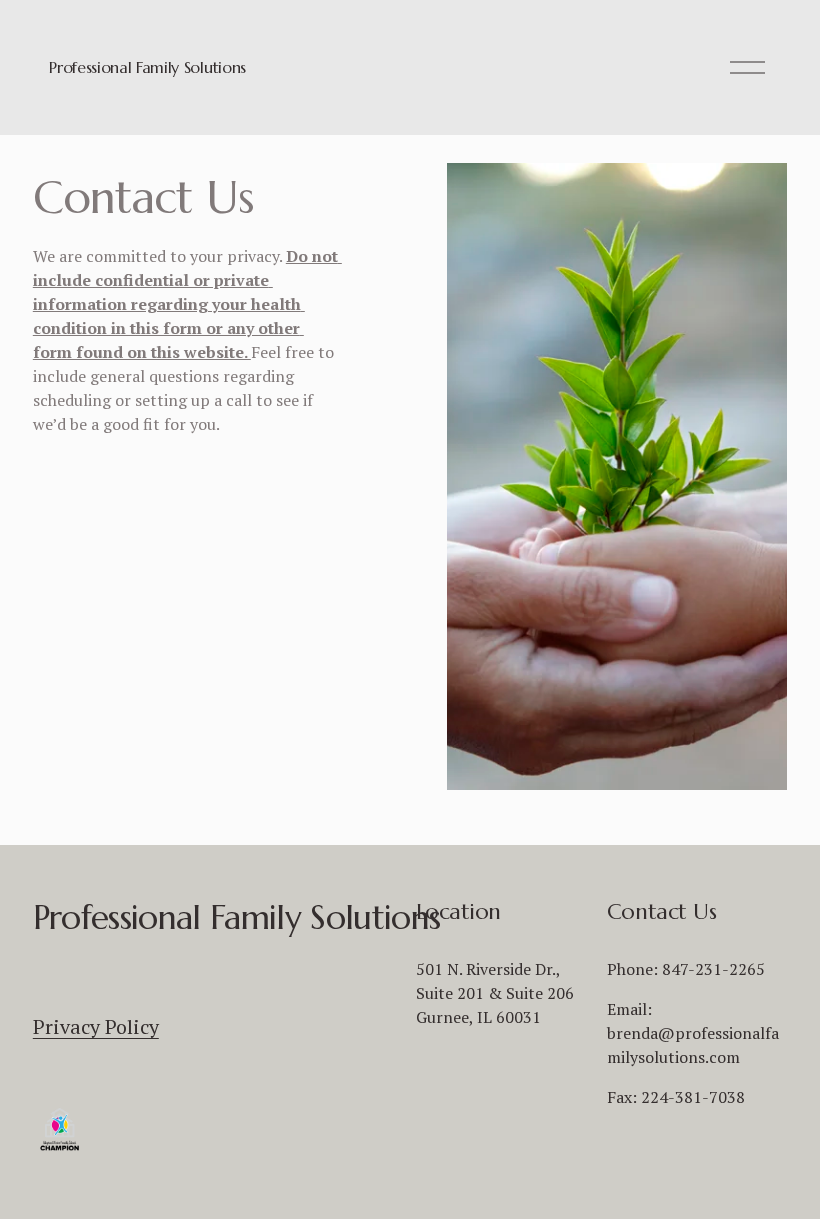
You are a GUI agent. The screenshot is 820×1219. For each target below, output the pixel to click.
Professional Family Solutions (147, 67)
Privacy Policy (96, 1026)
